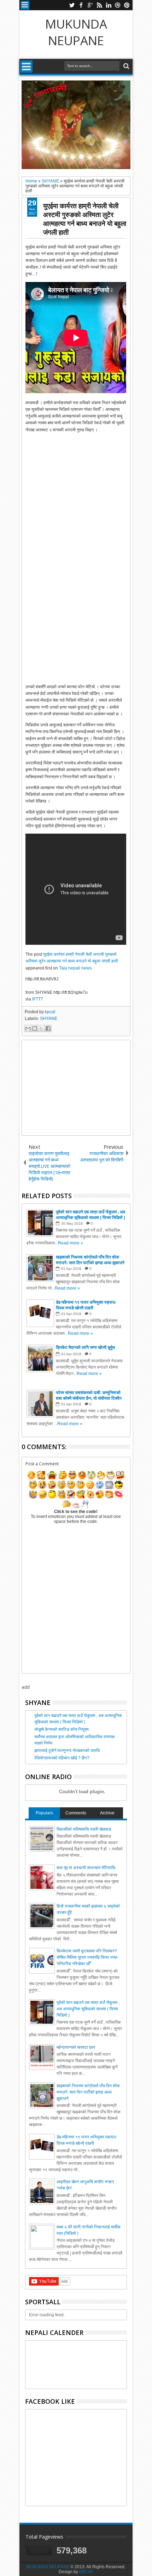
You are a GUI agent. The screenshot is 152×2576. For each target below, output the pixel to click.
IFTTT (38, 999)
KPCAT (86, 2572)
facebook (81, 5)
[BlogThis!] (35, 1028)
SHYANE (49, 1019)
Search (126, 66)
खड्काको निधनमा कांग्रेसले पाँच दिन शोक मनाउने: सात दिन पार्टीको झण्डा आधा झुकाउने (88, 2092)
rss (99, 5)
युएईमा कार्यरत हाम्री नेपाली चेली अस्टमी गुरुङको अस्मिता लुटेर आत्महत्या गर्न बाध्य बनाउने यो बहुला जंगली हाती (85, 219)
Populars (44, 1813)
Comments (76, 1813)
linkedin (109, 5)
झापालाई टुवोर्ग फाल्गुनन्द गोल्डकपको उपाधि (67, 1751)
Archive (107, 1813)
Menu (25, 5)
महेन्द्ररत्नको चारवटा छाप (76, 2047)
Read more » (71, 1243)
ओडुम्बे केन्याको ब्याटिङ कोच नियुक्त (62, 1729)
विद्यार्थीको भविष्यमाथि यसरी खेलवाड (84, 1829)
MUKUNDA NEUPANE (76, 32)
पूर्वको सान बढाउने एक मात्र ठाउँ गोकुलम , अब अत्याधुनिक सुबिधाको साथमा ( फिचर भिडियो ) (88, 2009)
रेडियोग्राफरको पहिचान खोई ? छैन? (62, 1758)
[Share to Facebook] (48, 1028)
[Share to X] (41, 1028)
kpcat (50, 1012)
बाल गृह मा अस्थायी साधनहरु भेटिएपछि (86, 1868)
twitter (72, 5)
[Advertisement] (76, 1088)
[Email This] (28, 1028)
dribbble (118, 5)
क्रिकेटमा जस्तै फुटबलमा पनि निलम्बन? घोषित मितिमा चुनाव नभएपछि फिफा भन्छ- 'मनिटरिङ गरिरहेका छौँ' (87, 1957)
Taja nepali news (75, 968)
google (90, 5)
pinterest (127, 5)
